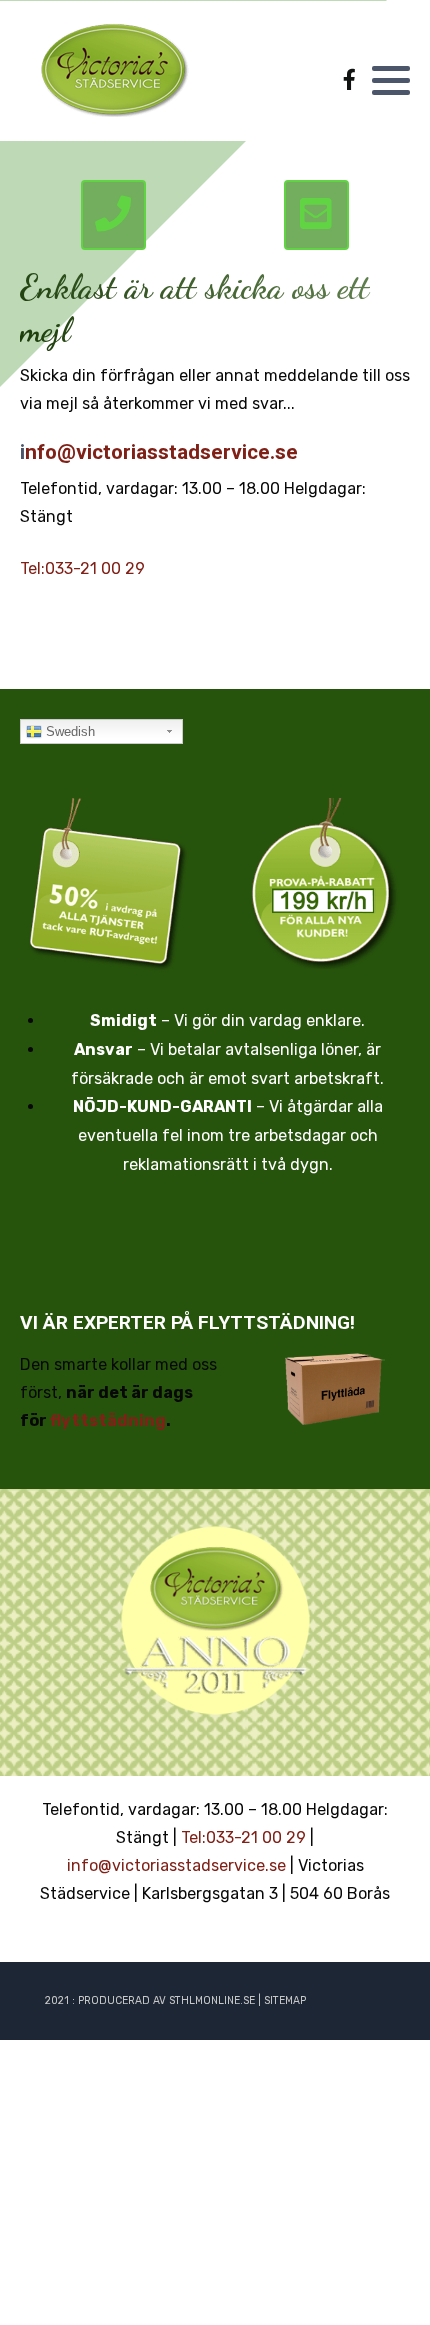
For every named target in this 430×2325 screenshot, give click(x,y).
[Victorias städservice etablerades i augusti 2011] (215, 1620)
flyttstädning (108, 1420)
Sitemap (285, 2000)
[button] (391, 80)
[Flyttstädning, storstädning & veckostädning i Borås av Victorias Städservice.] (115, 69)
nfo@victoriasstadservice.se (161, 452)
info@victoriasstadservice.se (176, 1865)
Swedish (68, 731)
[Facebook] (349, 80)
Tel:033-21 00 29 (82, 568)
